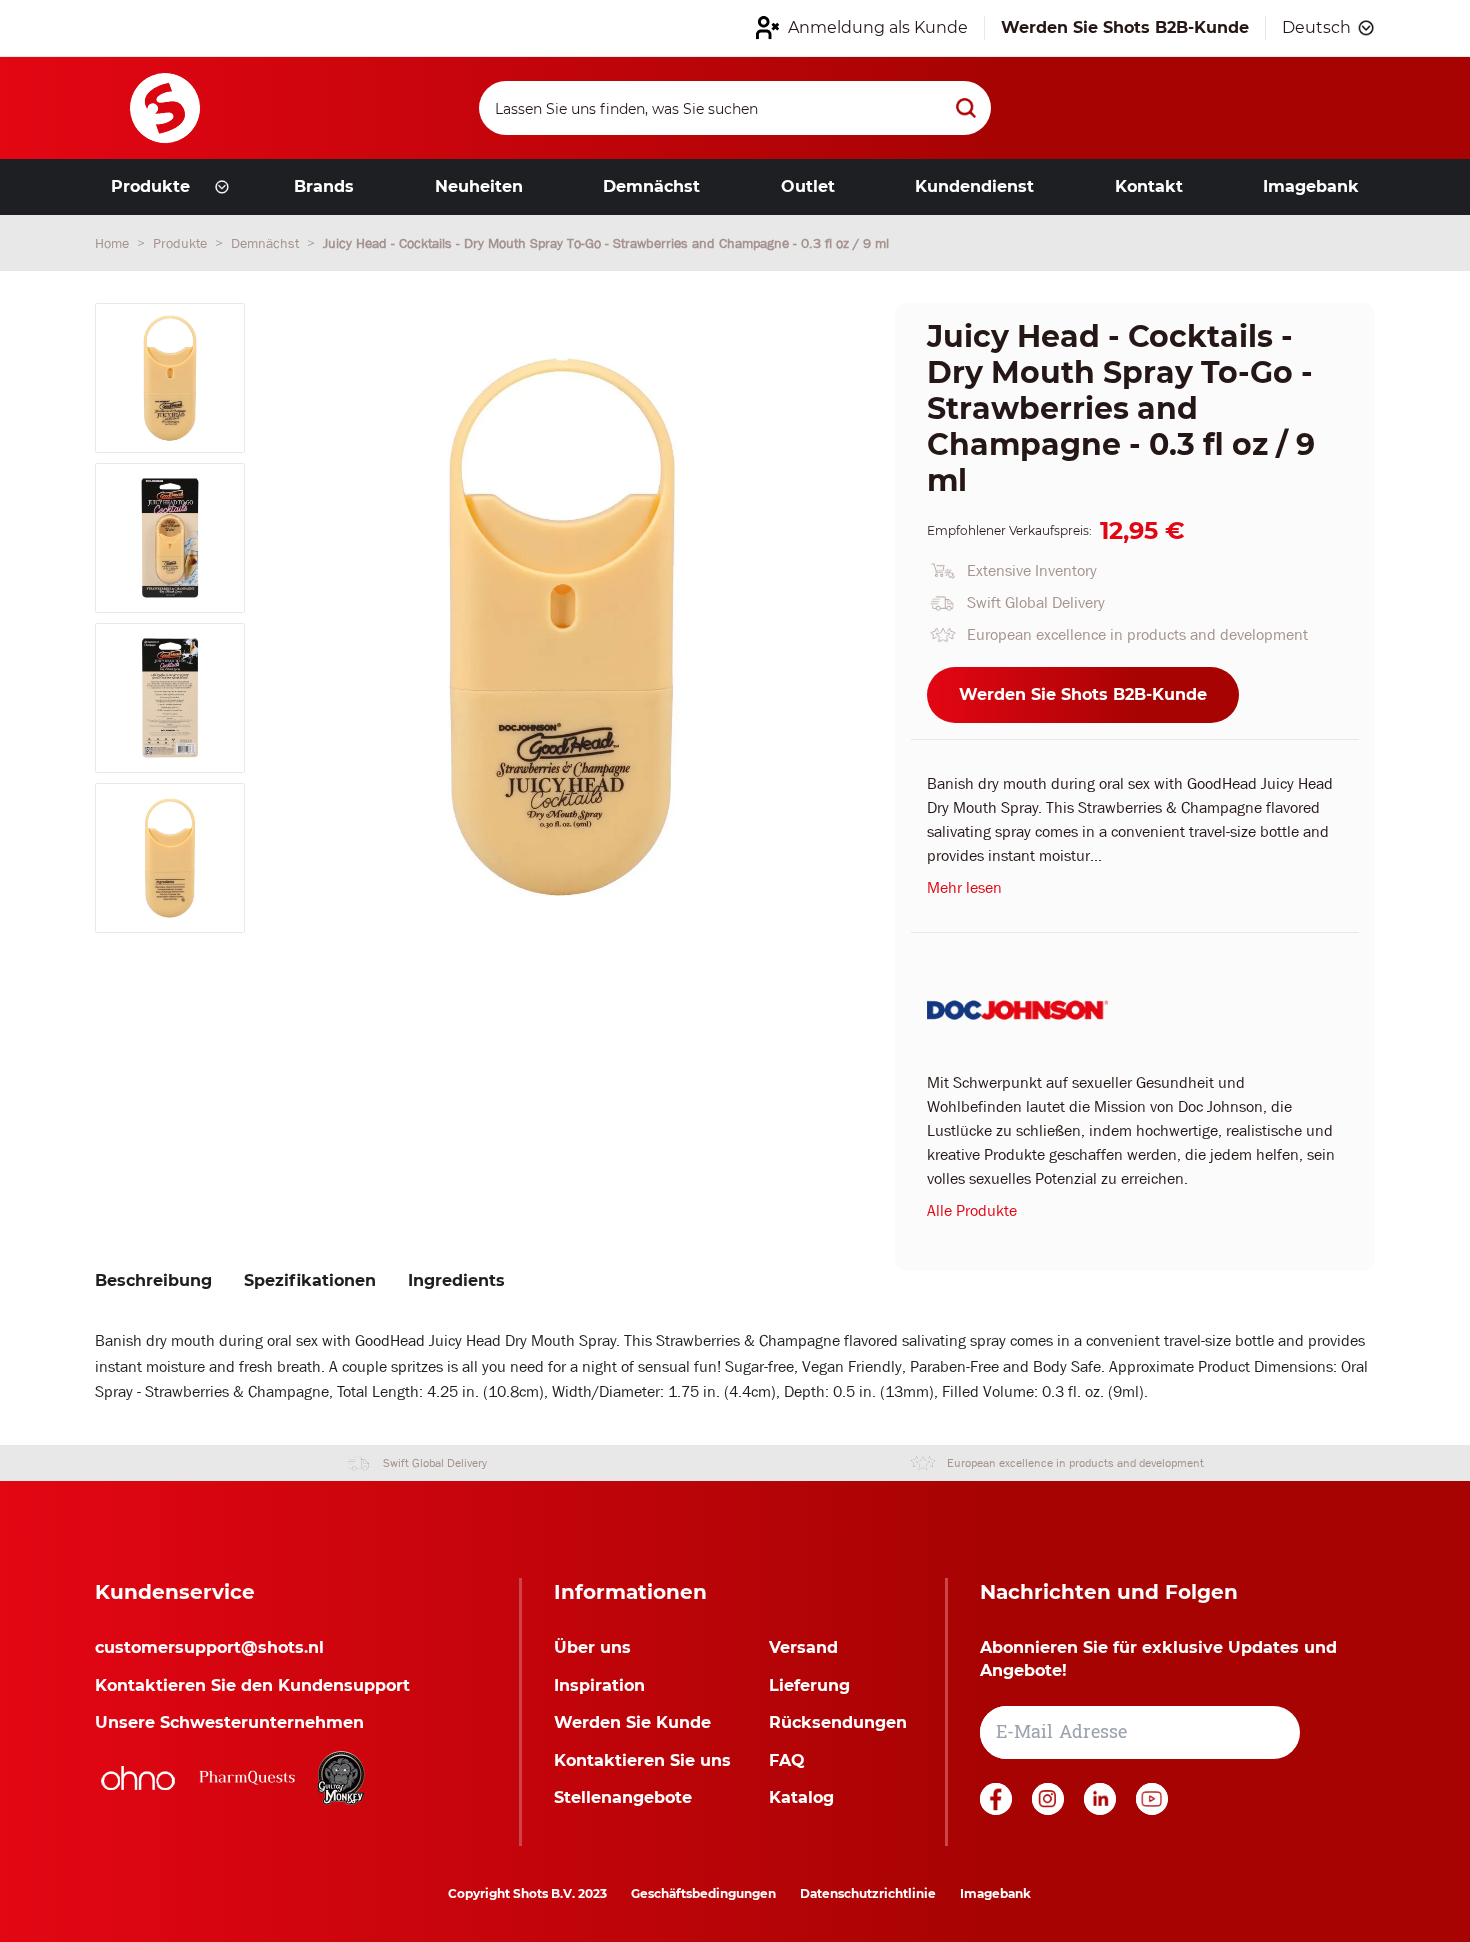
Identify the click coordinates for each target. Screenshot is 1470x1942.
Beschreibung (153, 1280)
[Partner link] (138, 1778)
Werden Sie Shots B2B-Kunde (1083, 694)
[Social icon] (998, 1809)
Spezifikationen (310, 1280)
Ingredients (456, 1280)
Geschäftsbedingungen (703, 1893)
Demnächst (267, 243)
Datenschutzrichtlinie (868, 1893)
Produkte (182, 243)
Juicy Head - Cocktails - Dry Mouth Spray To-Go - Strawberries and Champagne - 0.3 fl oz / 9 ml (606, 243)
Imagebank (995, 1893)
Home (114, 243)
